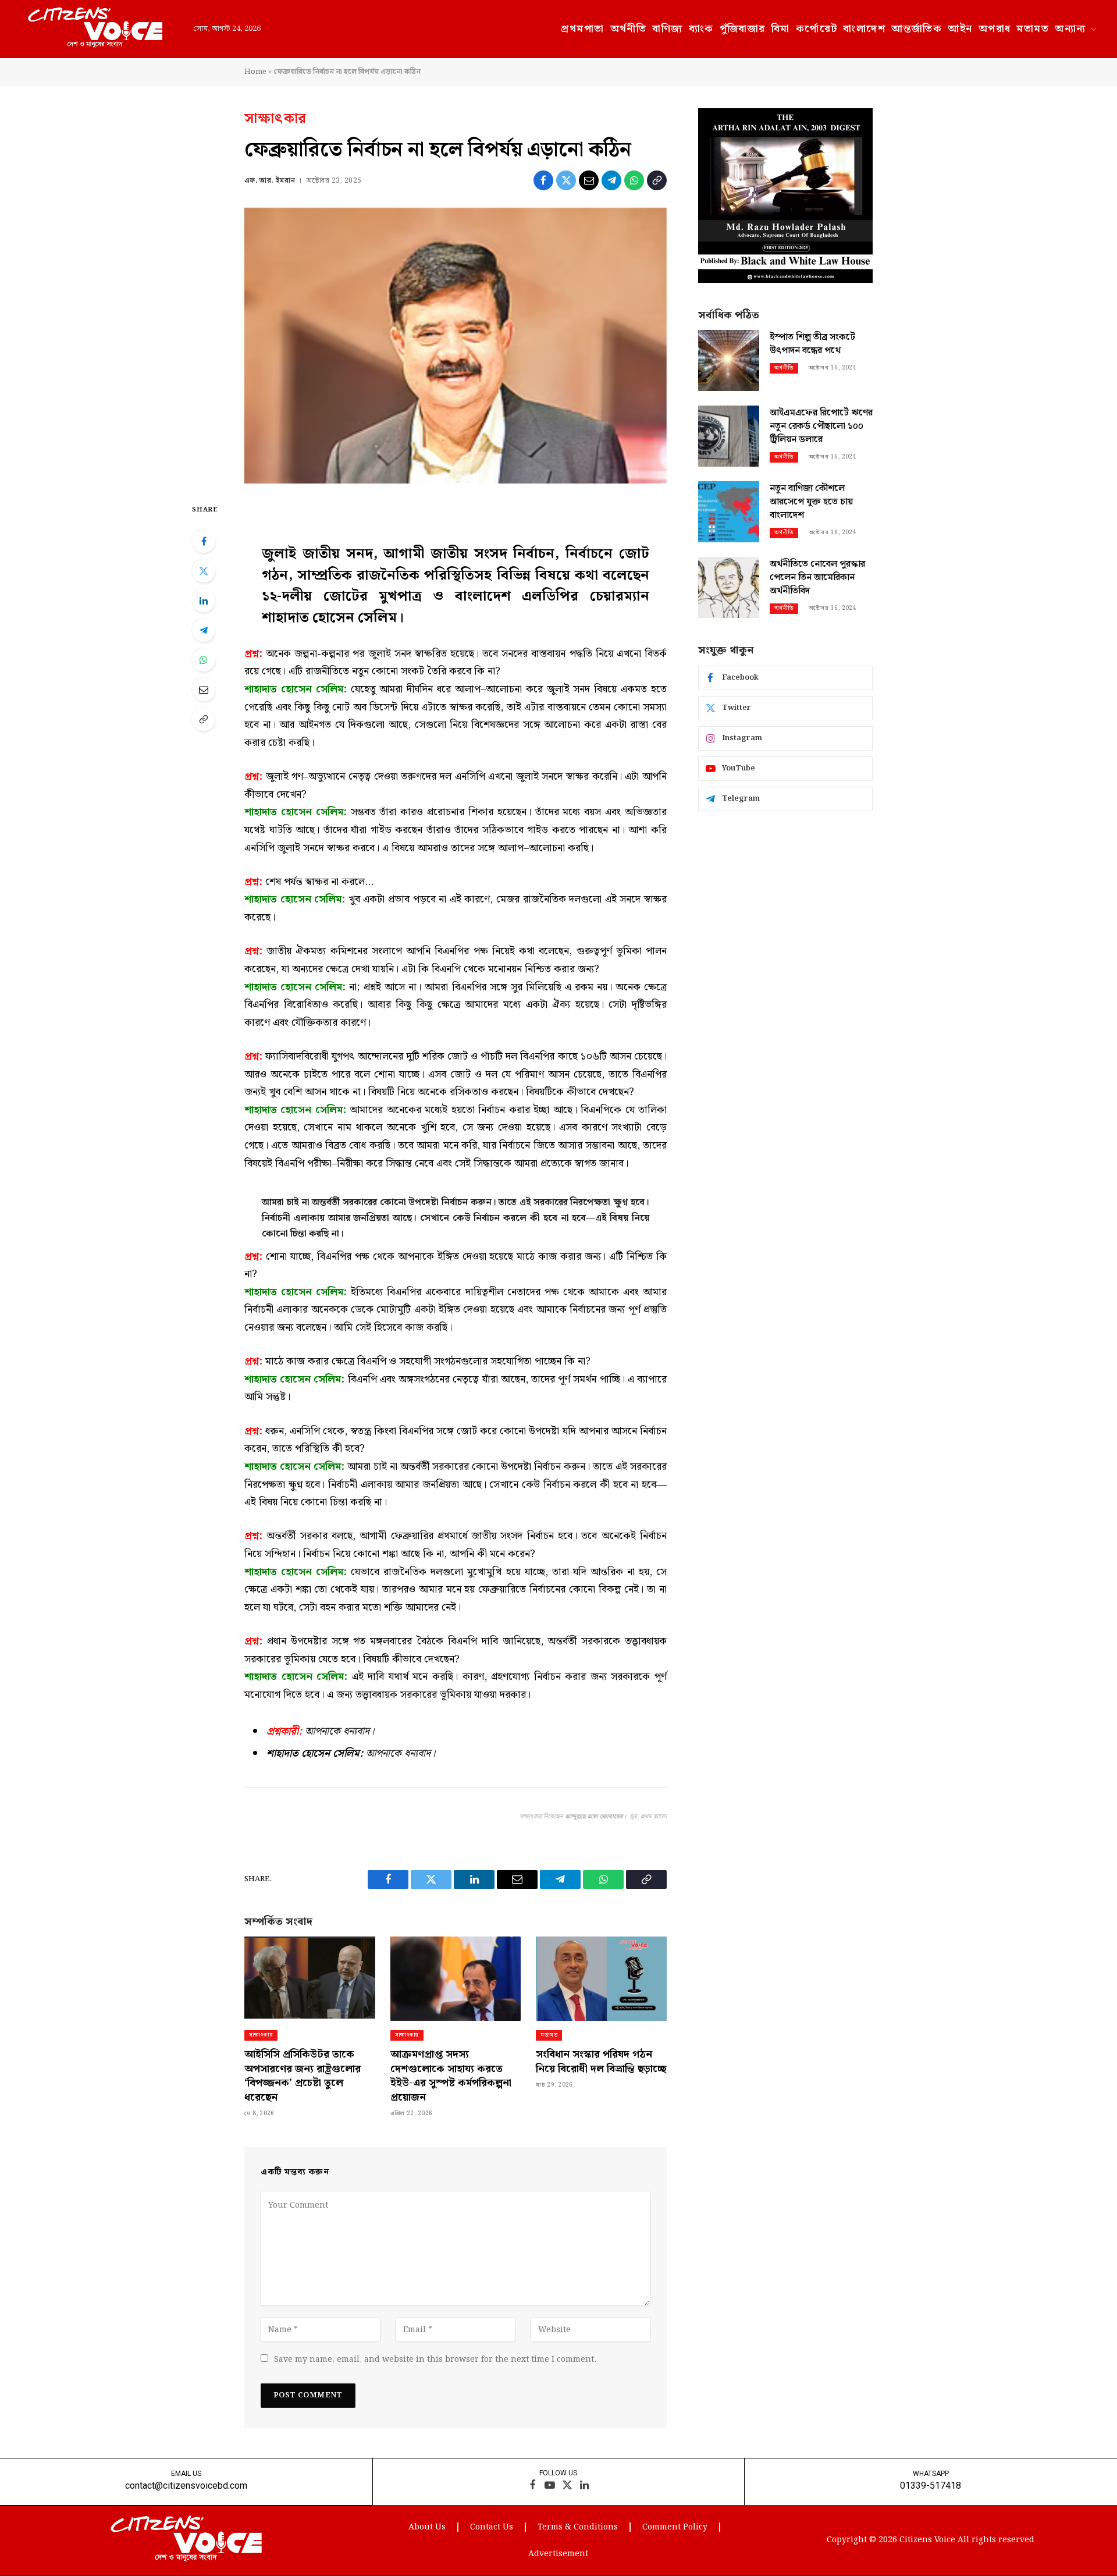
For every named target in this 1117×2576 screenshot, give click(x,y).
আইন (960, 29)
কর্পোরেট (817, 29)
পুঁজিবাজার (743, 29)
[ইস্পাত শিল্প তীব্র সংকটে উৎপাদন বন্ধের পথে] (729, 360)
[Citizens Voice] (95, 29)
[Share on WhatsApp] (634, 180)
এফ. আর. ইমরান (270, 181)
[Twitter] (204, 571)
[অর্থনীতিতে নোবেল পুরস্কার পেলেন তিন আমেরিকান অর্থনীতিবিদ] (729, 587)
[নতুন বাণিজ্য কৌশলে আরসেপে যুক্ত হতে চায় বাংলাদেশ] (729, 512)
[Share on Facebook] (543, 180)
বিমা (781, 29)
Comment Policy (675, 2527)
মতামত (1033, 29)
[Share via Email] (589, 180)
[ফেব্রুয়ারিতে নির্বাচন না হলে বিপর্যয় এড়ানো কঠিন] (456, 346)
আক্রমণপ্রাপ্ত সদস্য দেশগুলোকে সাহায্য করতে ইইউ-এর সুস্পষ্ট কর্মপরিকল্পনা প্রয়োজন (451, 2076)
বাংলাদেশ (864, 29)
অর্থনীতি (629, 29)
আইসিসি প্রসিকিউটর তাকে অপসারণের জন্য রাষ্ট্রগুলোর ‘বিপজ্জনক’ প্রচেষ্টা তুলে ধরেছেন (303, 2076)
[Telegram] (204, 630)
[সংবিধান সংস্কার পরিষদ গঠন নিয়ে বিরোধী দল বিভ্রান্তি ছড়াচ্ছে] (601, 1979)
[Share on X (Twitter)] (566, 180)
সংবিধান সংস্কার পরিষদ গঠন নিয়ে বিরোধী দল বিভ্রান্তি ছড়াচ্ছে (601, 2062)
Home (255, 72)
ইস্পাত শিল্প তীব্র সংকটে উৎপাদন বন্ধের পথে (812, 344)
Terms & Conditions (578, 2527)
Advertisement (558, 2554)
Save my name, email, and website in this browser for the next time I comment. (435, 2360)
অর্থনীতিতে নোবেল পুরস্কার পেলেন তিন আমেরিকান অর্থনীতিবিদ (817, 578)
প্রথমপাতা (582, 29)
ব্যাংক (701, 29)
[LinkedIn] (204, 601)
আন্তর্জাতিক (917, 29)
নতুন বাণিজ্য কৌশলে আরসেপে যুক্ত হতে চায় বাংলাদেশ (811, 502)
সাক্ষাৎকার (275, 119)
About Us (427, 2527)
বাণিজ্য (667, 29)
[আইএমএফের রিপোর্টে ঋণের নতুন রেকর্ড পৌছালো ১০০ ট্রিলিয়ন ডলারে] (729, 436)
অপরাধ (995, 29)
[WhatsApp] (204, 660)
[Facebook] (204, 541)
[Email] (204, 690)
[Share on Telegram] (611, 180)
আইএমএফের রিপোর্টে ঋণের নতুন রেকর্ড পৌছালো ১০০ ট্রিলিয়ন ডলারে (821, 427)
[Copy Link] (657, 180)
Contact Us (492, 2527)
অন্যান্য (1070, 29)
